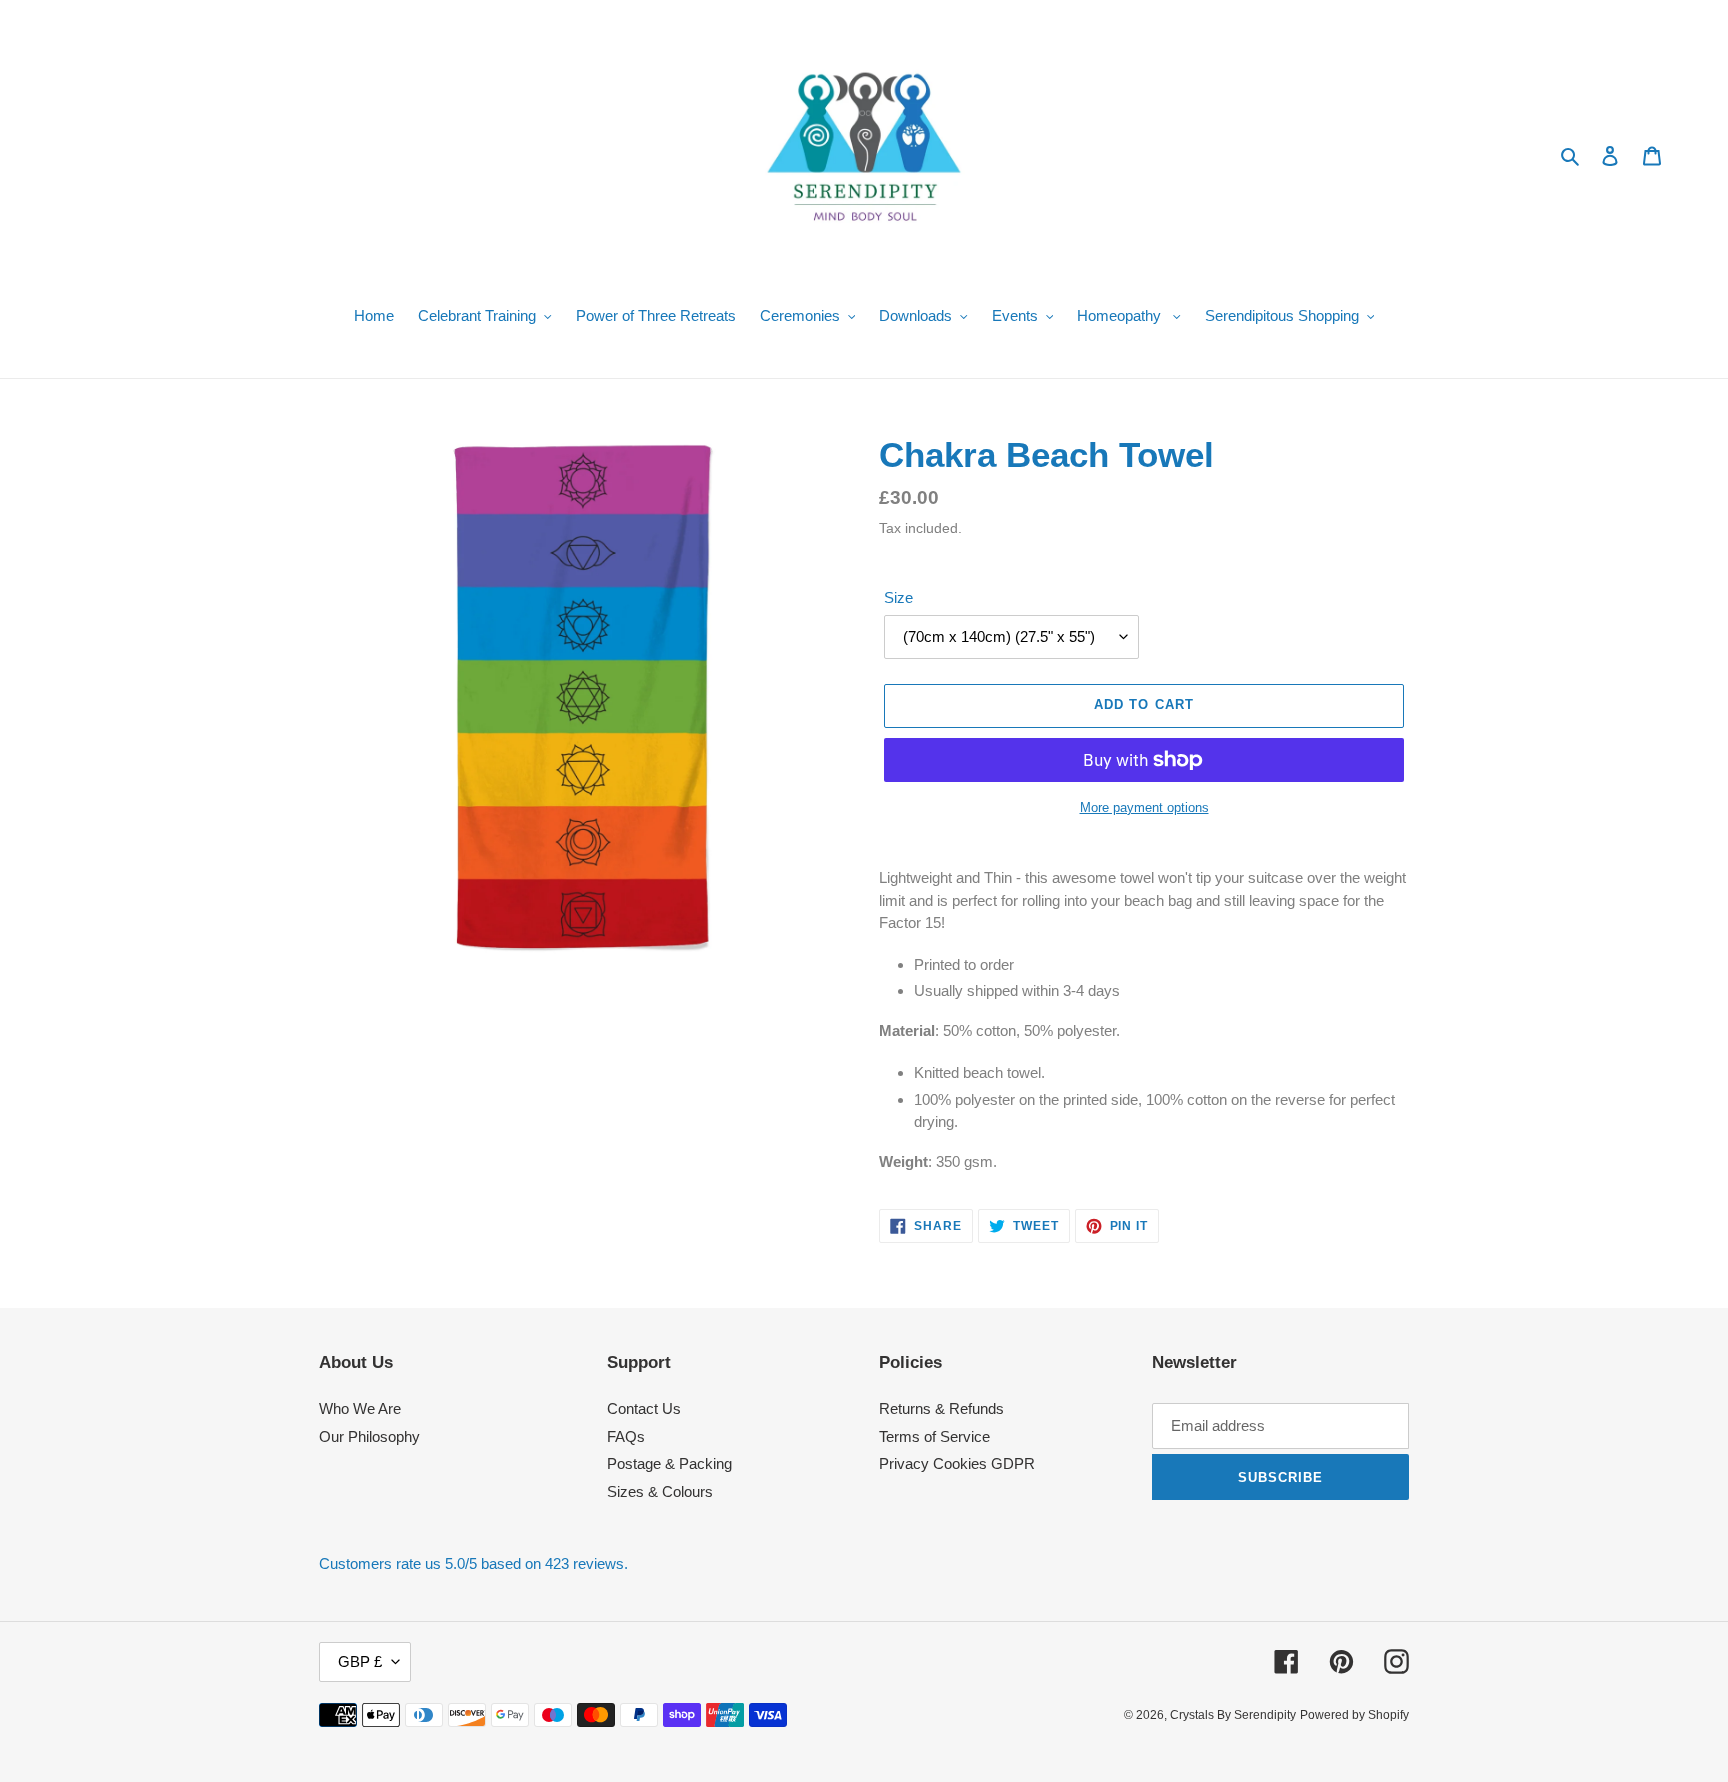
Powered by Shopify (1354, 1715)
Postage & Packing (669, 1463)
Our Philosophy (369, 1436)
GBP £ (360, 1661)
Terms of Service (934, 1436)
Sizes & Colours (660, 1491)
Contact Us (644, 1408)
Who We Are (360, 1408)
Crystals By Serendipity (1233, 1715)
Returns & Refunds (941, 1408)
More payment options (1144, 807)
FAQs (626, 1436)
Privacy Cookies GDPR (957, 1463)
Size (898, 597)
